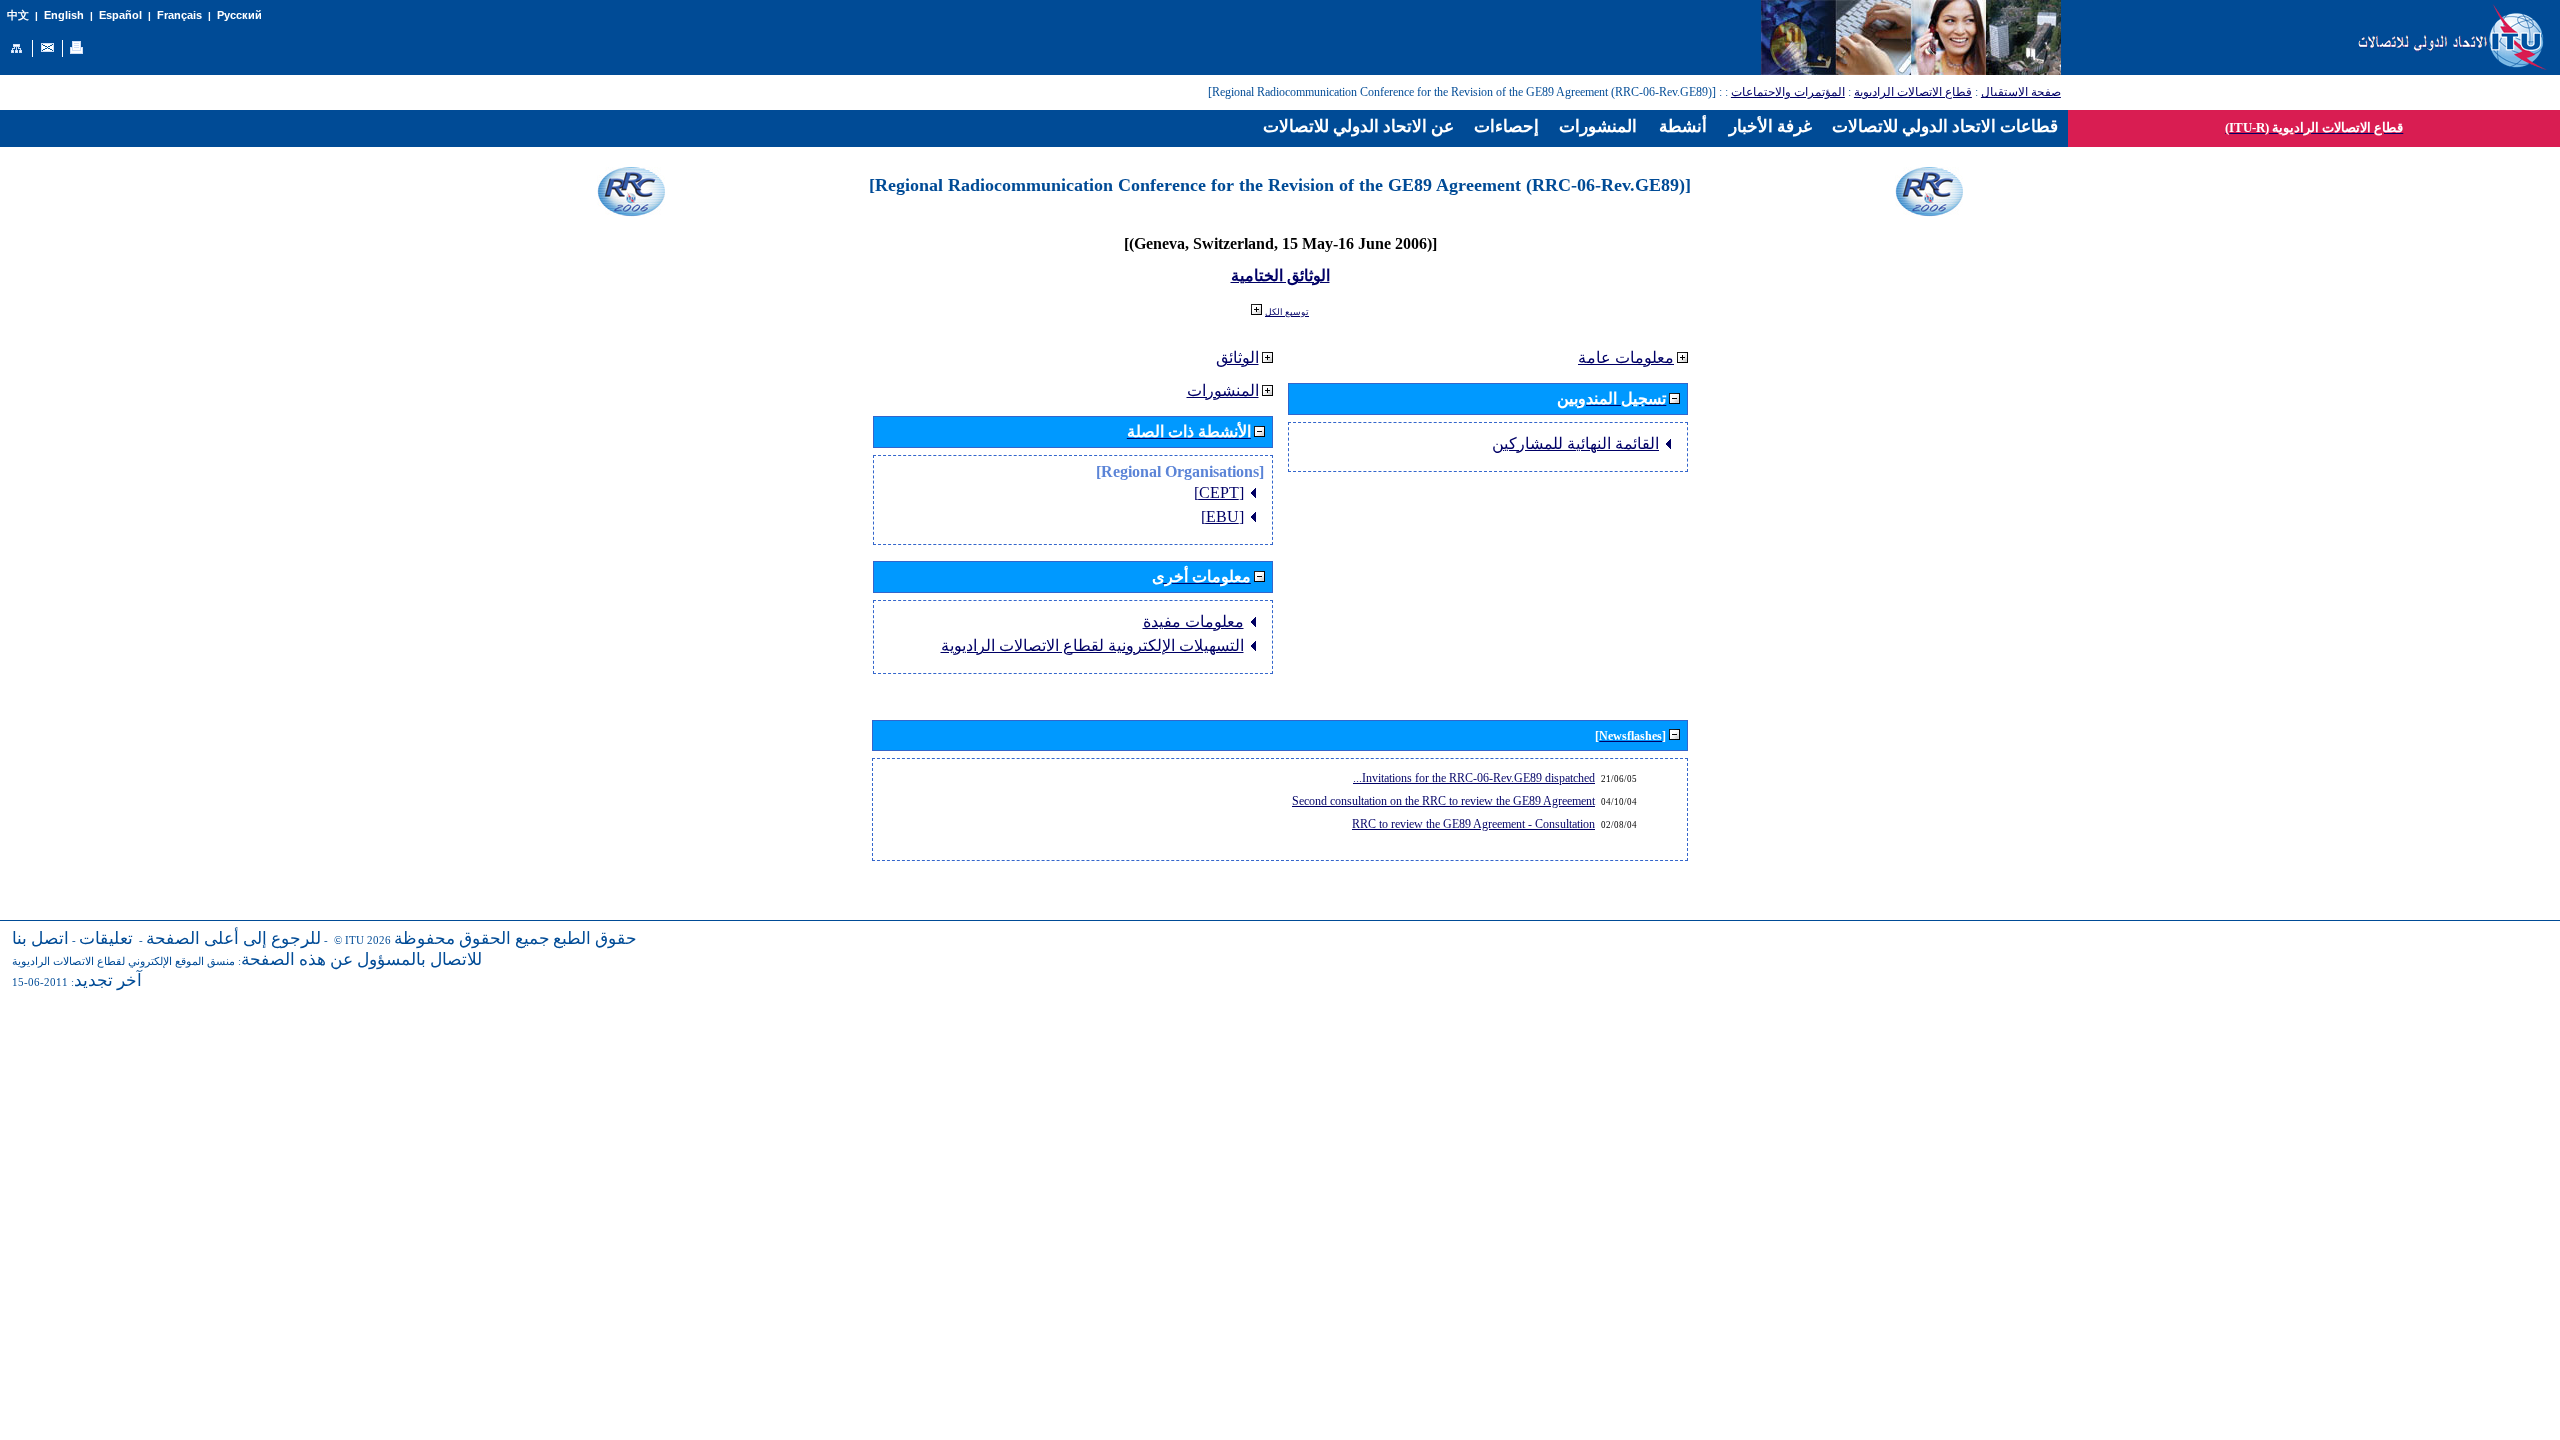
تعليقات (106, 938)
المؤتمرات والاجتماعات (1788, 92)
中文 (18, 15)
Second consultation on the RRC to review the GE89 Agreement (1443, 801)
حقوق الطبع (595, 938)
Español (120, 15)
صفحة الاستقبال (2021, 92)
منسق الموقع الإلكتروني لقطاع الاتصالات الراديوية (123, 961)
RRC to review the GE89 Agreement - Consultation (1473, 824)
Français (179, 15)
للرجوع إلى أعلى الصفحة (233, 938)
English (64, 15)
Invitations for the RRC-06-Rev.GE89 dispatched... (1474, 778)
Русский (239, 15)
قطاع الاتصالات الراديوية (1913, 92)
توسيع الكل (1287, 312)
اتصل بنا (40, 938)
